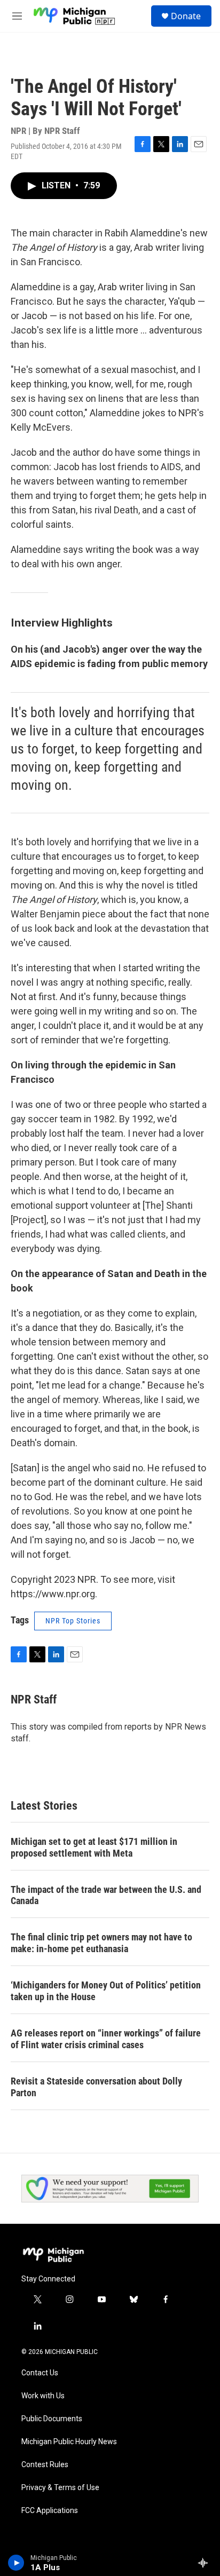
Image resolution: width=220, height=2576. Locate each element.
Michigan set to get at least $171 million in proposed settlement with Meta (94, 1847)
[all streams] (206, 2563)
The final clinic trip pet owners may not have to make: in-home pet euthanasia (101, 1943)
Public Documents (52, 2419)
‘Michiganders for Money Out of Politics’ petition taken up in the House (106, 1991)
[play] (16, 2563)
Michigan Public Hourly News (69, 2442)
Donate (186, 16)
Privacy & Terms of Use (60, 2488)
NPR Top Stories (73, 1621)
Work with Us (43, 2396)
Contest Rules (45, 2465)
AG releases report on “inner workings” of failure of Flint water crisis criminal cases (106, 2039)
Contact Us (40, 2373)
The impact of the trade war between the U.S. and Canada (106, 1895)
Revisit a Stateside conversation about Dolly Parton (96, 2087)
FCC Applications (50, 2511)
